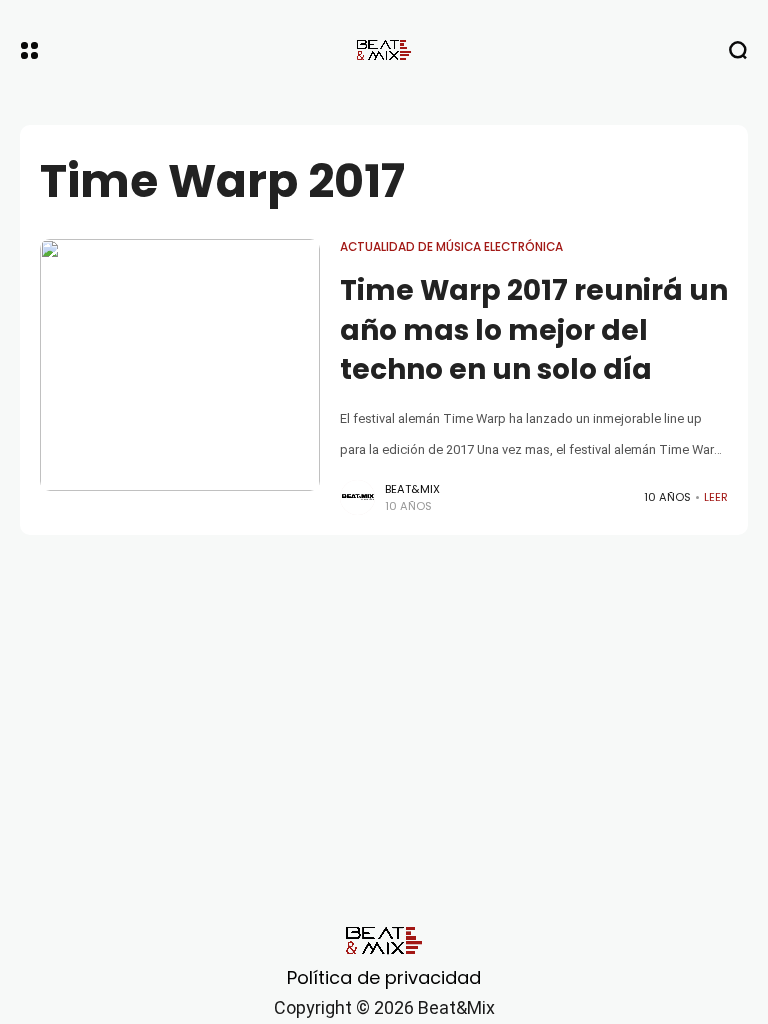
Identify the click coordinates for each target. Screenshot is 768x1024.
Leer (716, 497)
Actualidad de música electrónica (451, 247)
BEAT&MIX (412, 489)
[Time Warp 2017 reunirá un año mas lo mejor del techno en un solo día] (180, 365)
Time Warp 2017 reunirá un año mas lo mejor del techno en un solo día (534, 329)
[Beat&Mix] (384, 50)
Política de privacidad (384, 977)
